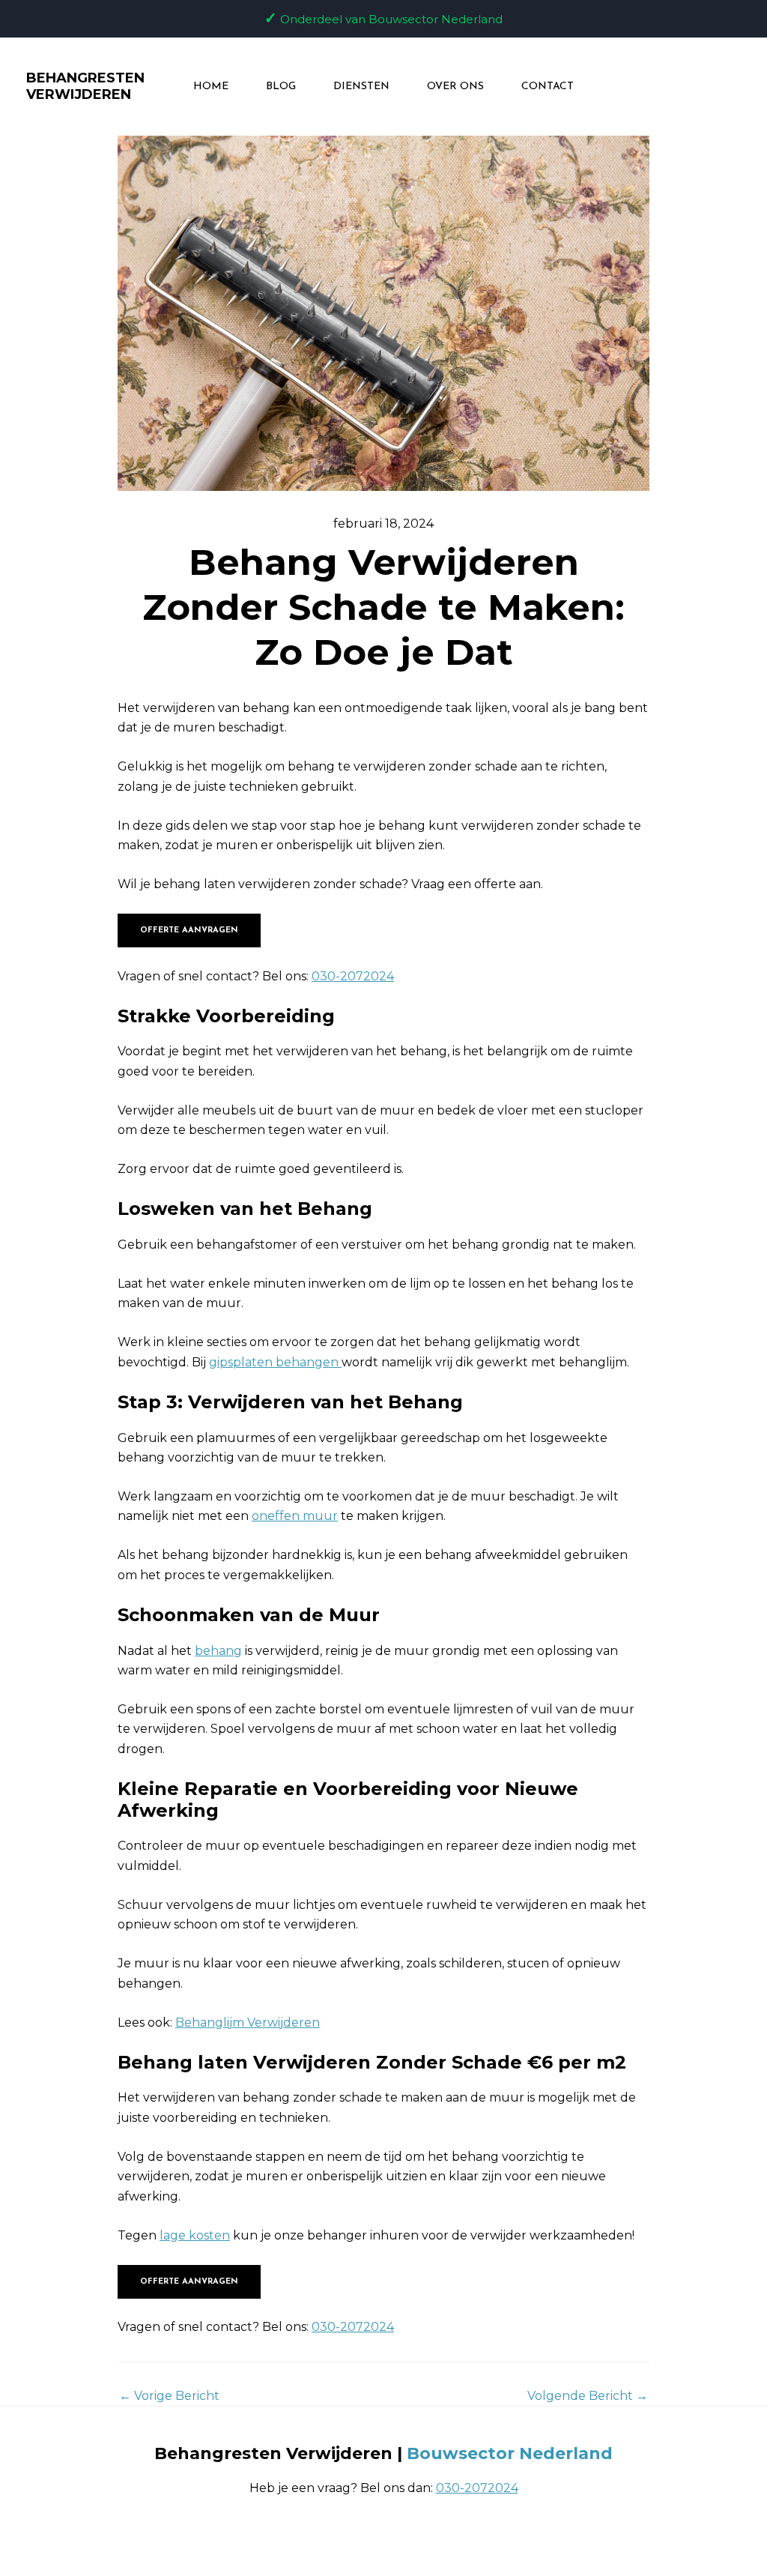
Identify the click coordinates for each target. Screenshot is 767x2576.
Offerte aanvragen (189, 930)
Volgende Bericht (588, 2396)
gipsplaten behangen (275, 1362)
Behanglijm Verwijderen (248, 2023)
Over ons (455, 87)
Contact (548, 87)
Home (211, 87)
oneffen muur (295, 1516)
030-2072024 (353, 976)
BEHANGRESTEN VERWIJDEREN (85, 86)
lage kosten (195, 2235)
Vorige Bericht (169, 2396)
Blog (281, 87)
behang (218, 1651)
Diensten (361, 87)
